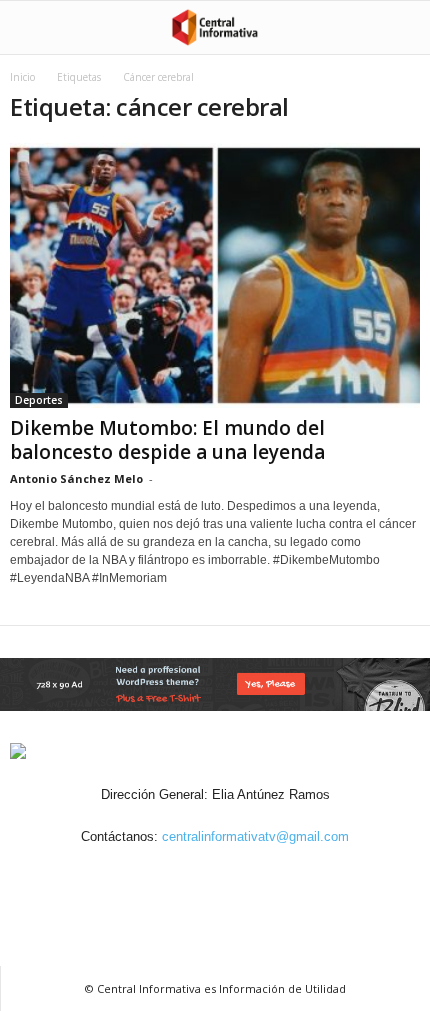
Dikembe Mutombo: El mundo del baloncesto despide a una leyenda (167, 440)
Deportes (39, 400)
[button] (399, 28)
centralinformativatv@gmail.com (255, 836)
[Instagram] (194, 873)
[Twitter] (240, 873)
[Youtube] (284, 873)
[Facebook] (148, 873)
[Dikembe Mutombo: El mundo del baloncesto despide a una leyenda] (215, 275)
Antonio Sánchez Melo (76, 478)
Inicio (22, 77)
